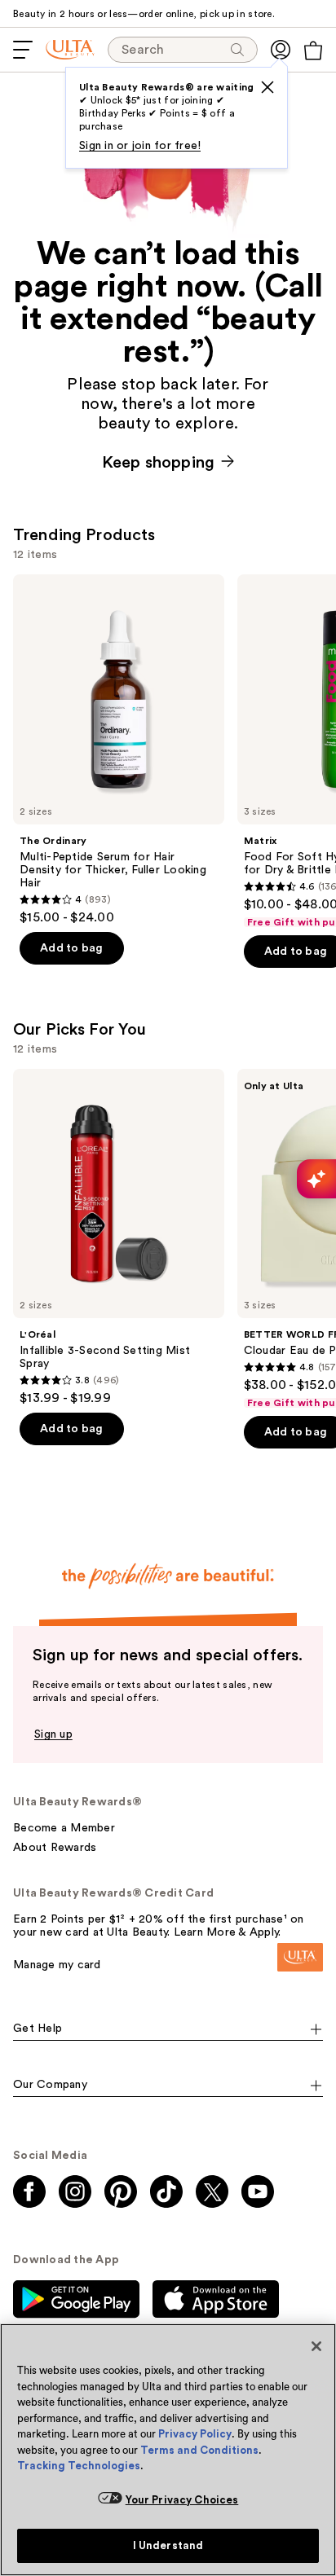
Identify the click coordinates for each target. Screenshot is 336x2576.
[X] (267, 87)
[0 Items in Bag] (313, 51)
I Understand (168, 2545)
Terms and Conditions (199, 2450)
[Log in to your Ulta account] (281, 50)
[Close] (316, 2346)
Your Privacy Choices (182, 2500)
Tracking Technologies (79, 2466)
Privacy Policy (195, 2434)
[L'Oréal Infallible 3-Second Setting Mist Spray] (119, 1238)
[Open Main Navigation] (23, 50)
